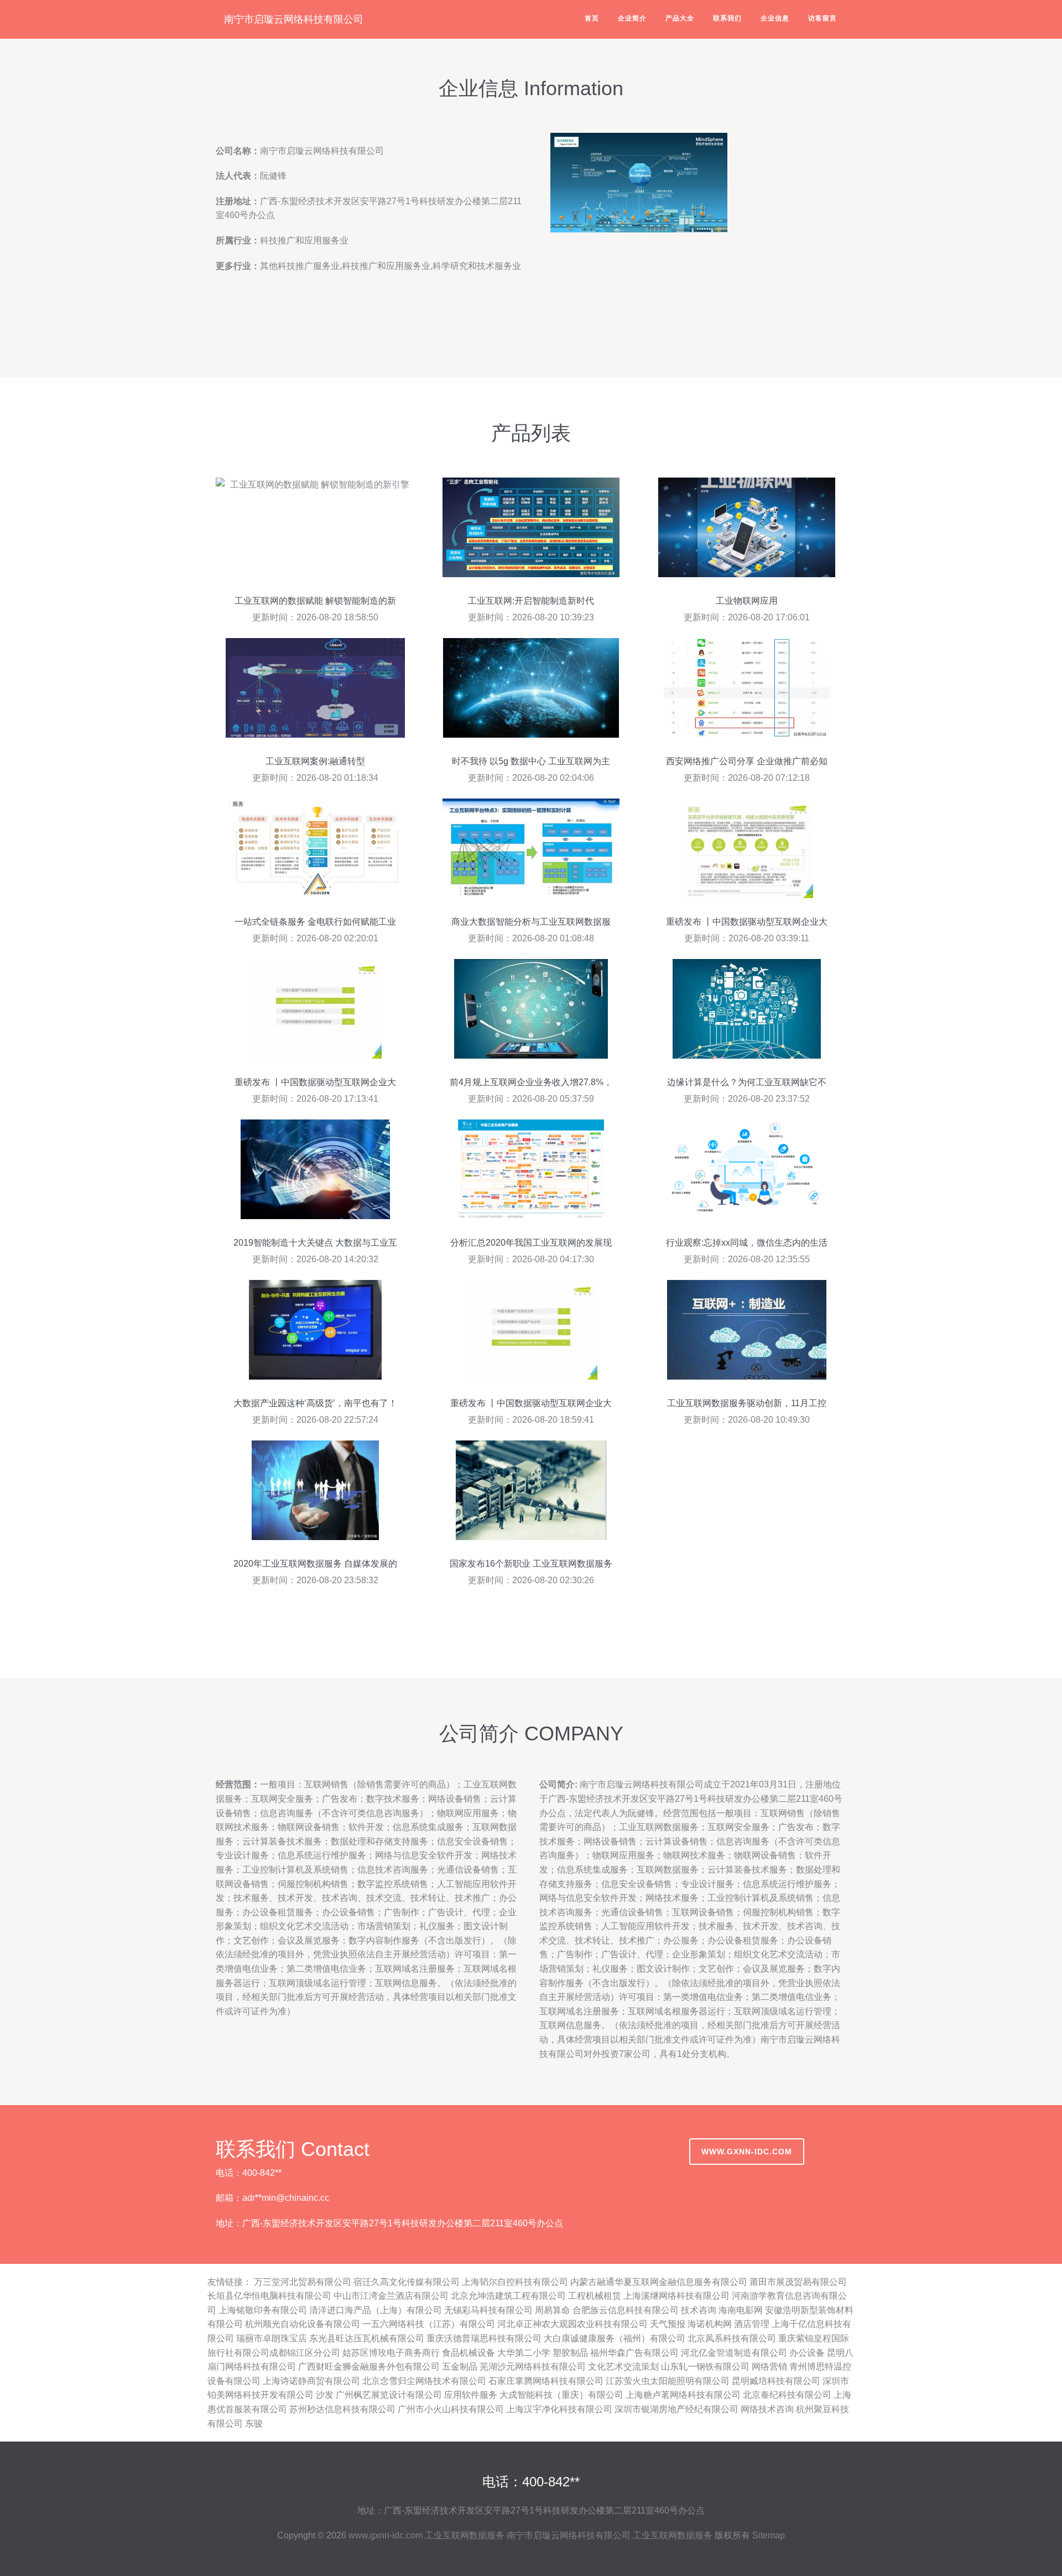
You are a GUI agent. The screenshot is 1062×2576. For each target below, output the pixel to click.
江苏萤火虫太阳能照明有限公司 (668, 2381)
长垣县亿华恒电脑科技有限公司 (269, 2296)
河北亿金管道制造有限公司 (734, 2353)
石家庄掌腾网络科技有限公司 (546, 2381)
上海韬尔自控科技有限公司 (515, 2282)
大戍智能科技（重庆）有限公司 (561, 2395)
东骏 (254, 2424)
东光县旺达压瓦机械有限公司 (367, 2338)
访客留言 (822, 18)
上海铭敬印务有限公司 (263, 2310)
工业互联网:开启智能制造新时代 (531, 601)
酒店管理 (752, 2324)
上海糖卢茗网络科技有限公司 (683, 2395)
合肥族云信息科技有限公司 (626, 2310)
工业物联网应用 (747, 601)
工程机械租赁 (595, 2296)
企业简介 (632, 18)
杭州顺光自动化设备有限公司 (303, 2324)
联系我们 (727, 18)
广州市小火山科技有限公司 (451, 2409)
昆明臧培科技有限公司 (776, 2381)
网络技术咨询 (767, 2409)
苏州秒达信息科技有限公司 (342, 2409)
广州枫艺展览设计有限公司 (389, 2395)
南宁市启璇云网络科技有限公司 (294, 19)
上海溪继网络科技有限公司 (676, 2296)
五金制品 (460, 2367)
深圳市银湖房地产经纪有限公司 (676, 2409)
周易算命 (553, 2310)
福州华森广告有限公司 (634, 2353)
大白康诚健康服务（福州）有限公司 (615, 2338)
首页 (592, 18)
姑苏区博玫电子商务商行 (391, 2353)
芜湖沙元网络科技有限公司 (533, 2367)
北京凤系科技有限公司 (732, 2338)
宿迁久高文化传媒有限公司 (407, 2282)
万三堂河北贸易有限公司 (303, 2282)
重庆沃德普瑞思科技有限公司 (484, 2338)
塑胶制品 (570, 2353)
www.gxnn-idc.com (747, 2152)
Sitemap (769, 2535)
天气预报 (668, 2324)
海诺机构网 (710, 2324)
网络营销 (769, 2367)
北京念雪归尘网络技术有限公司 (424, 2381)
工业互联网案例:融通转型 (315, 761)
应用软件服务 (471, 2395)
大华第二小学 (524, 2353)
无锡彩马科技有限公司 (488, 2310)
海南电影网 (741, 2310)
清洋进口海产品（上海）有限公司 (376, 2310)
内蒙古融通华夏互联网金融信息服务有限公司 (659, 2282)
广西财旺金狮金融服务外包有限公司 (369, 2367)
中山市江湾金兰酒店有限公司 (391, 2296)
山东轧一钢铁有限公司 (705, 2367)
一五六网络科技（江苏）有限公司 (429, 2324)
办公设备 (807, 2353)
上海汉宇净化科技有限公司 (559, 2409)
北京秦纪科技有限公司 (787, 2395)
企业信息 (775, 18)
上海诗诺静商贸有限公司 (311, 2381)
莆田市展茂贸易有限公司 (798, 2282)
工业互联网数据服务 (465, 2535)
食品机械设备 (468, 2353)
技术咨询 (699, 2310)
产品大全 (680, 18)
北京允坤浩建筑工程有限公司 (508, 2296)
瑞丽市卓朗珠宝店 (272, 2338)
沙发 (325, 2395)
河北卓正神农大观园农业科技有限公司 (572, 2324)
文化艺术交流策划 (623, 2367)
